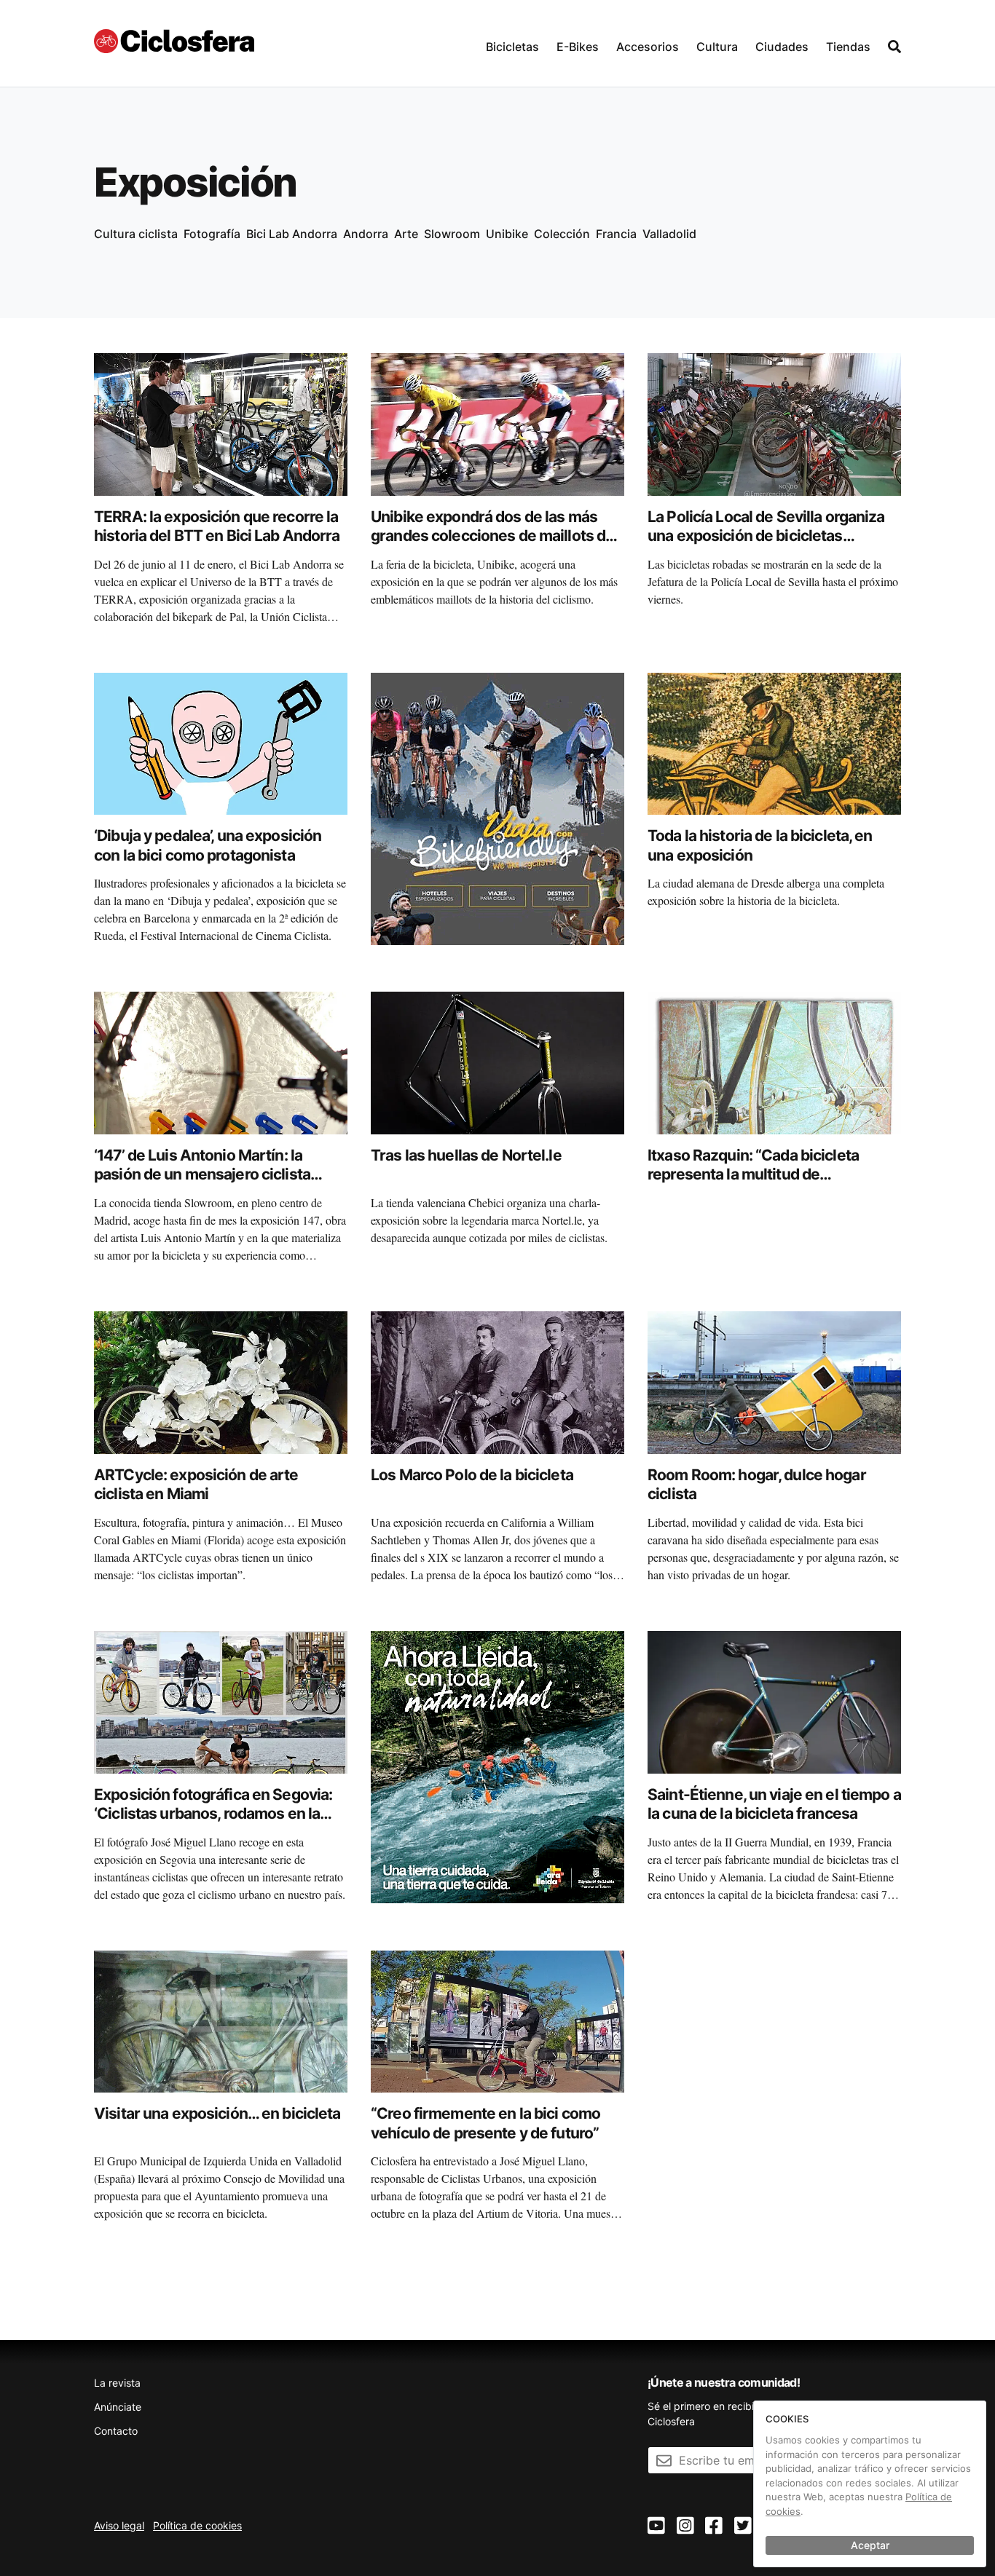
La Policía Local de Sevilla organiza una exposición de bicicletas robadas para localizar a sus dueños (770, 536)
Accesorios (648, 47)
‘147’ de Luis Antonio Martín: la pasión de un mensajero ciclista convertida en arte (202, 1174)
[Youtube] (656, 2526)
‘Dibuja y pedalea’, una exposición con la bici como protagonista (208, 845)
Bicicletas (512, 47)
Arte (406, 234)
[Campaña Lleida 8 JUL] (497, 1766)
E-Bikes (578, 47)
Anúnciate (118, 2407)
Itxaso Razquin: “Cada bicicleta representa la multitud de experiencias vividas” (753, 1174)
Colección (562, 234)
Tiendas (848, 47)
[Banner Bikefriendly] (497, 807)
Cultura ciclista (136, 234)
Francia (616, 234)
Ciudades (782, 47)
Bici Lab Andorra (292, 234)
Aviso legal (119, 2525)
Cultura (717, 47)
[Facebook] (714, 2526)
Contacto (116, 2431)
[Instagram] (685, 2526)
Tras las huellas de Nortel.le (466, 1155)
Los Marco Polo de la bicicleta (472, 1475)
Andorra (366, 234)
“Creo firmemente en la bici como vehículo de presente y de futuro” (485, 2123)
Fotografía (212, 234)
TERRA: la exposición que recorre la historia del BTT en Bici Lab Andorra (217, 526)
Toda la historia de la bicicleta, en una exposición (760, 845)
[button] (512, 43)
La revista (117, 2383)
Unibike (507, 234)
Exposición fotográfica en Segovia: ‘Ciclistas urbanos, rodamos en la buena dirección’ (213, 1814)
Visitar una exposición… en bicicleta (217, 2113)
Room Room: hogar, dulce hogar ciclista (757, 1484)
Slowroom (452, 234)
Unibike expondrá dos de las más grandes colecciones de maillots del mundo (494, 536)
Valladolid (669, 234)
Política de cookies (197, 2525)
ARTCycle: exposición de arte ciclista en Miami (196, 1484)
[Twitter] (743, 2526)
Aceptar (870, 2545)
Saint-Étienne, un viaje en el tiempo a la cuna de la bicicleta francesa (774, 1804)
